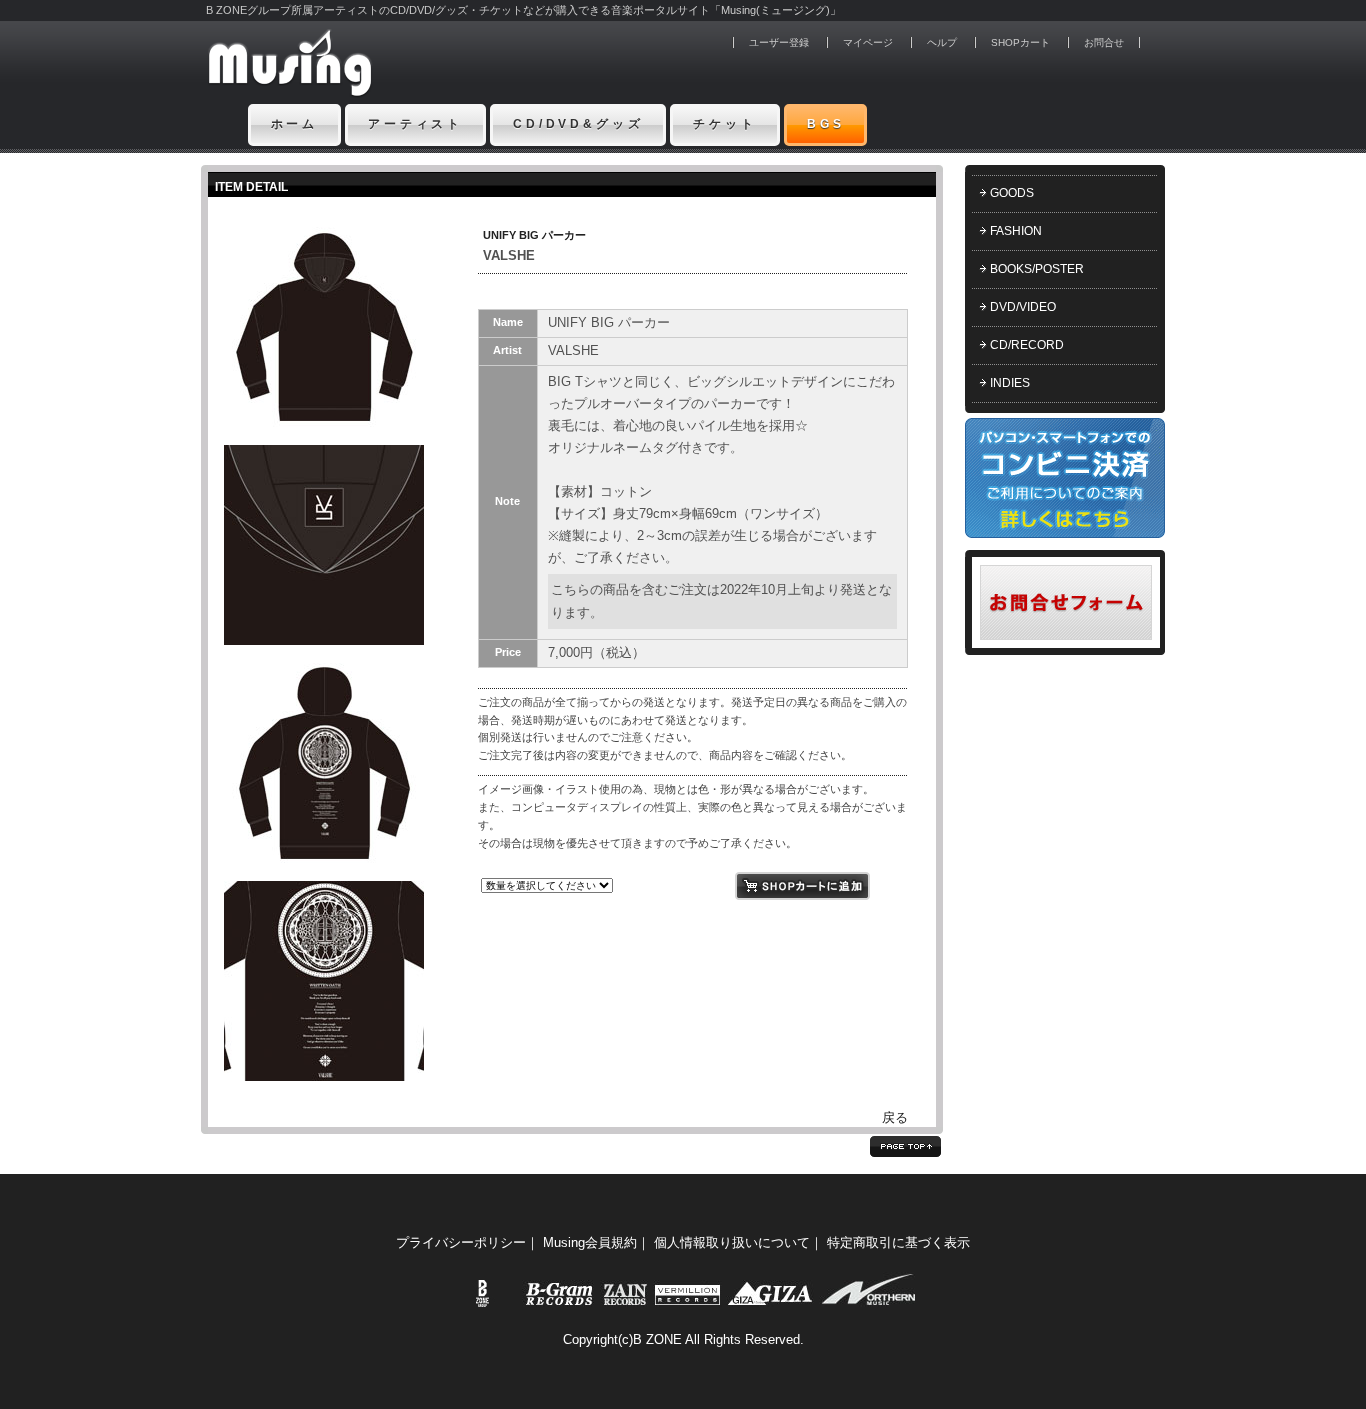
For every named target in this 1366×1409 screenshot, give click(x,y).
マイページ (868, 42)
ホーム (295, 124)
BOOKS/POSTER (1037, 269)
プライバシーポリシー (461, 1242)
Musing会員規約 (590, 1242)
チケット (724, 124)
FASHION (1016, 231)
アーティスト (415, 124)
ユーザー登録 (779, 42)
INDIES (1010, 383)
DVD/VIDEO (1023, 307)
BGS (826, 124)
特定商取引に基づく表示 (898, 1242)
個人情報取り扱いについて (732, 1242)
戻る (895, 1117)
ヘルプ (942, 42)
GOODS (1012, 193)
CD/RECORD (1027, 345)
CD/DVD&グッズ (578, 124)
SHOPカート (1020, 42)
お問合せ (1104, 42)
